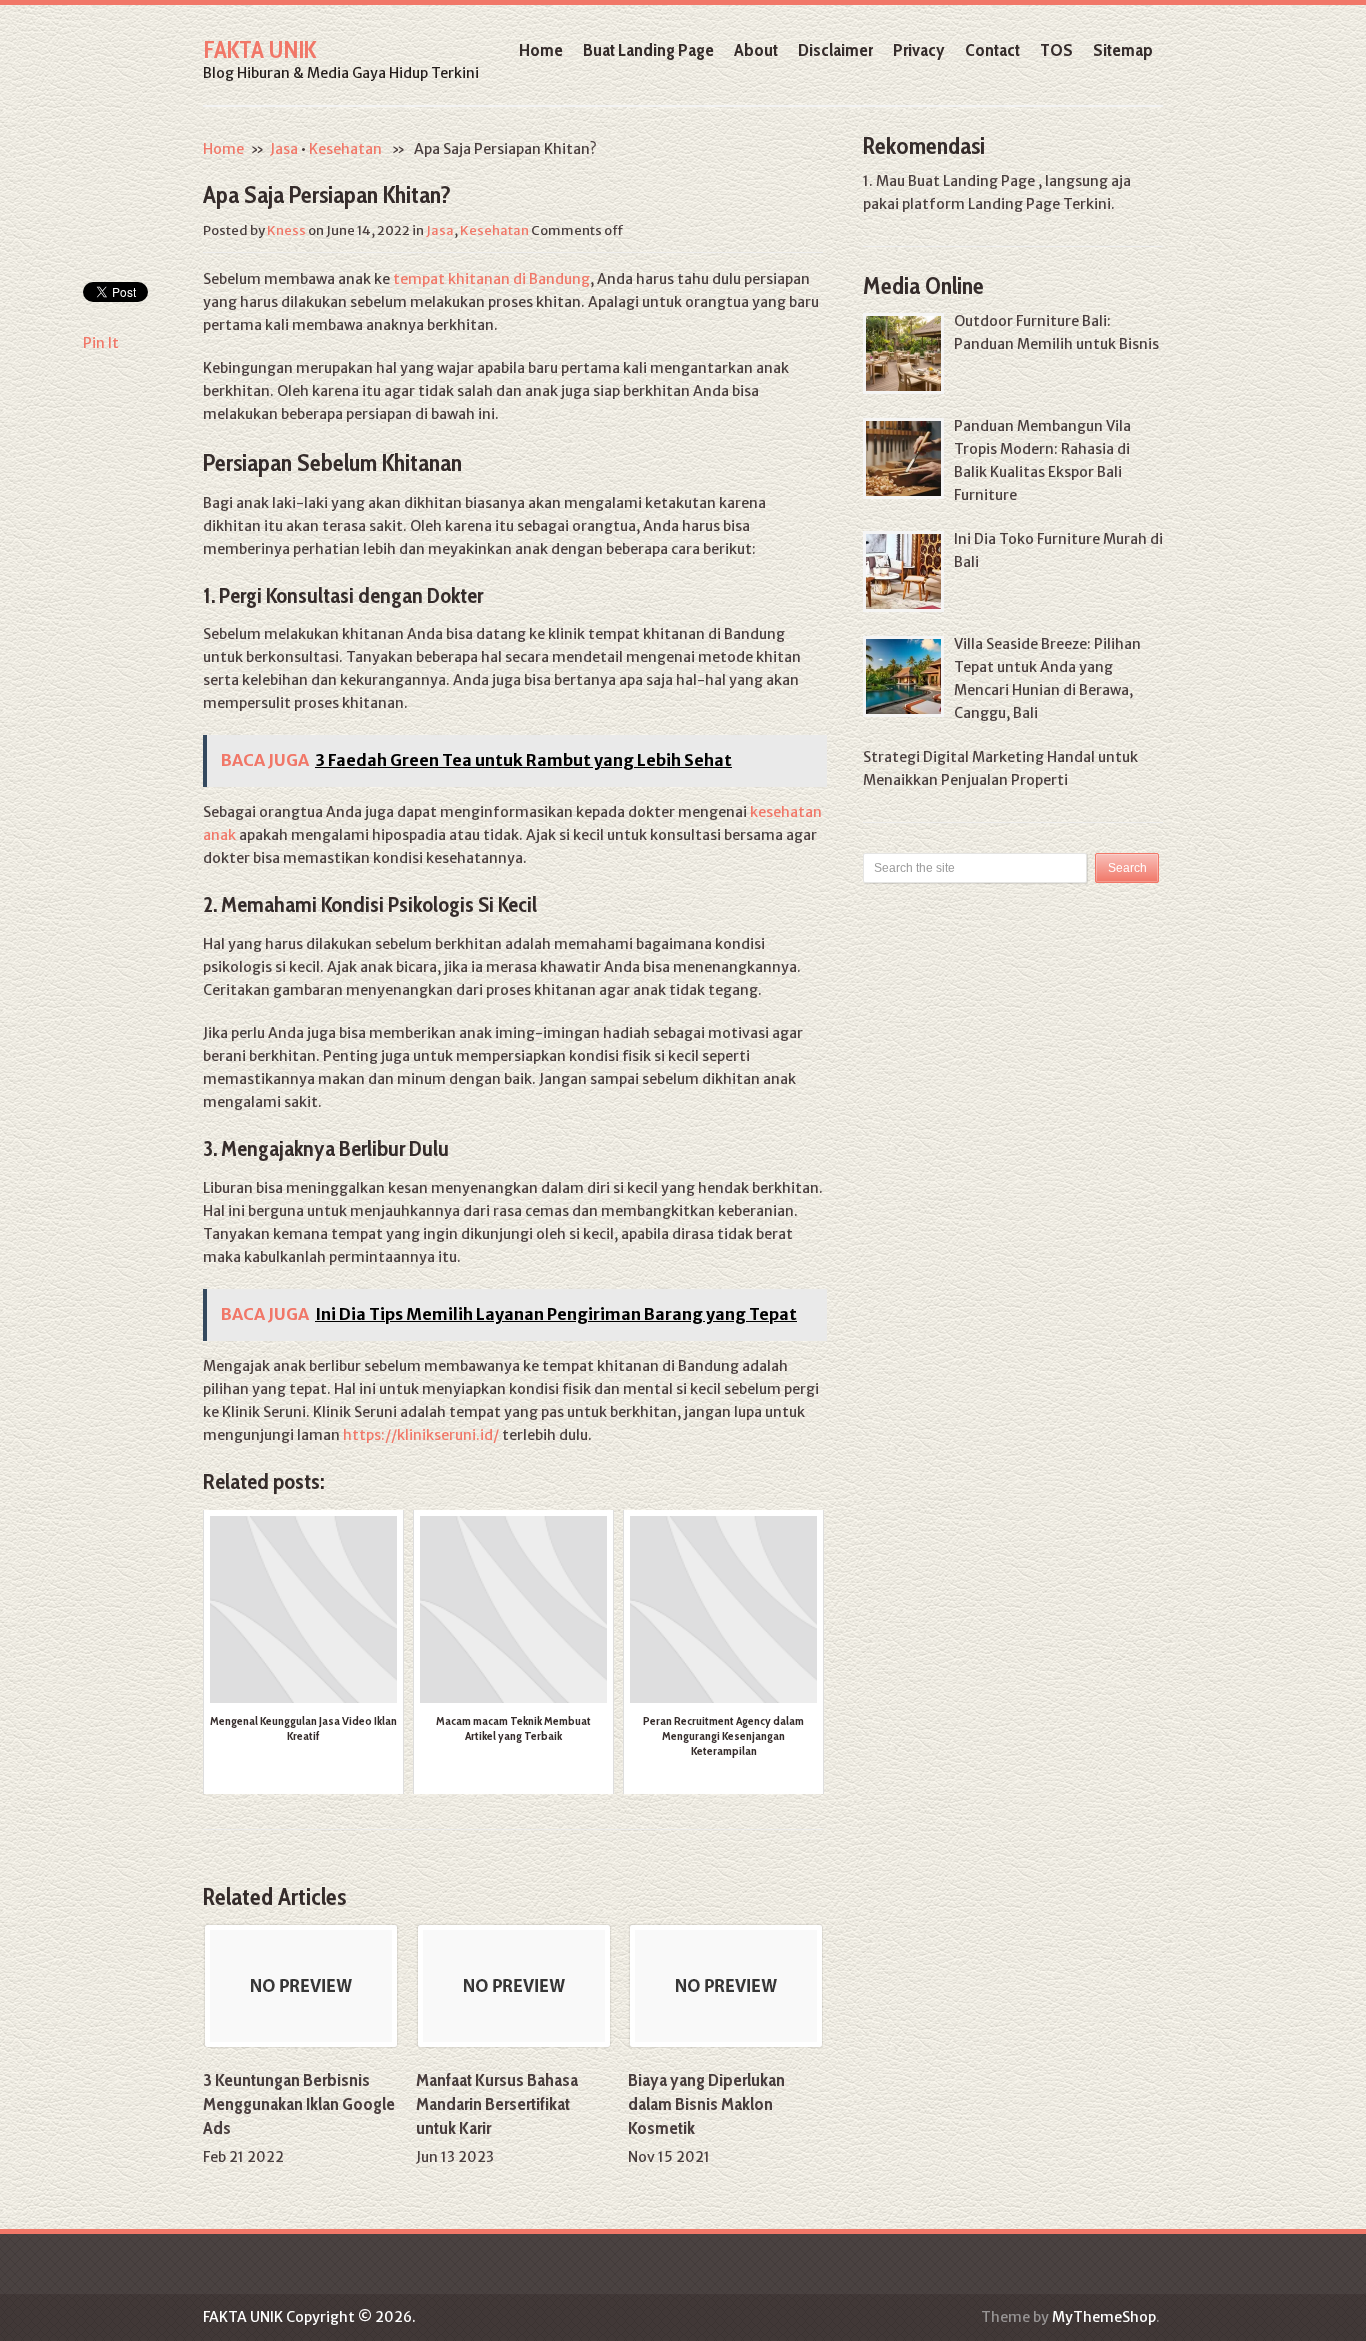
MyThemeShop (1104, 2317)
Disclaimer (835, 50)
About (756, 50)
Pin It (101, 343)
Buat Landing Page (648, 50)
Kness (286, 230)
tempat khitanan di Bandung (491, 279)
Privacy (919, 50)
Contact (992, 50)
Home (541, 50)
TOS (1056, 50)
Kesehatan (345, 149)
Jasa (284, 149)
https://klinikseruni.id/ (421, 1435)
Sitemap (1123, 50)
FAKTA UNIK (259, 49)
